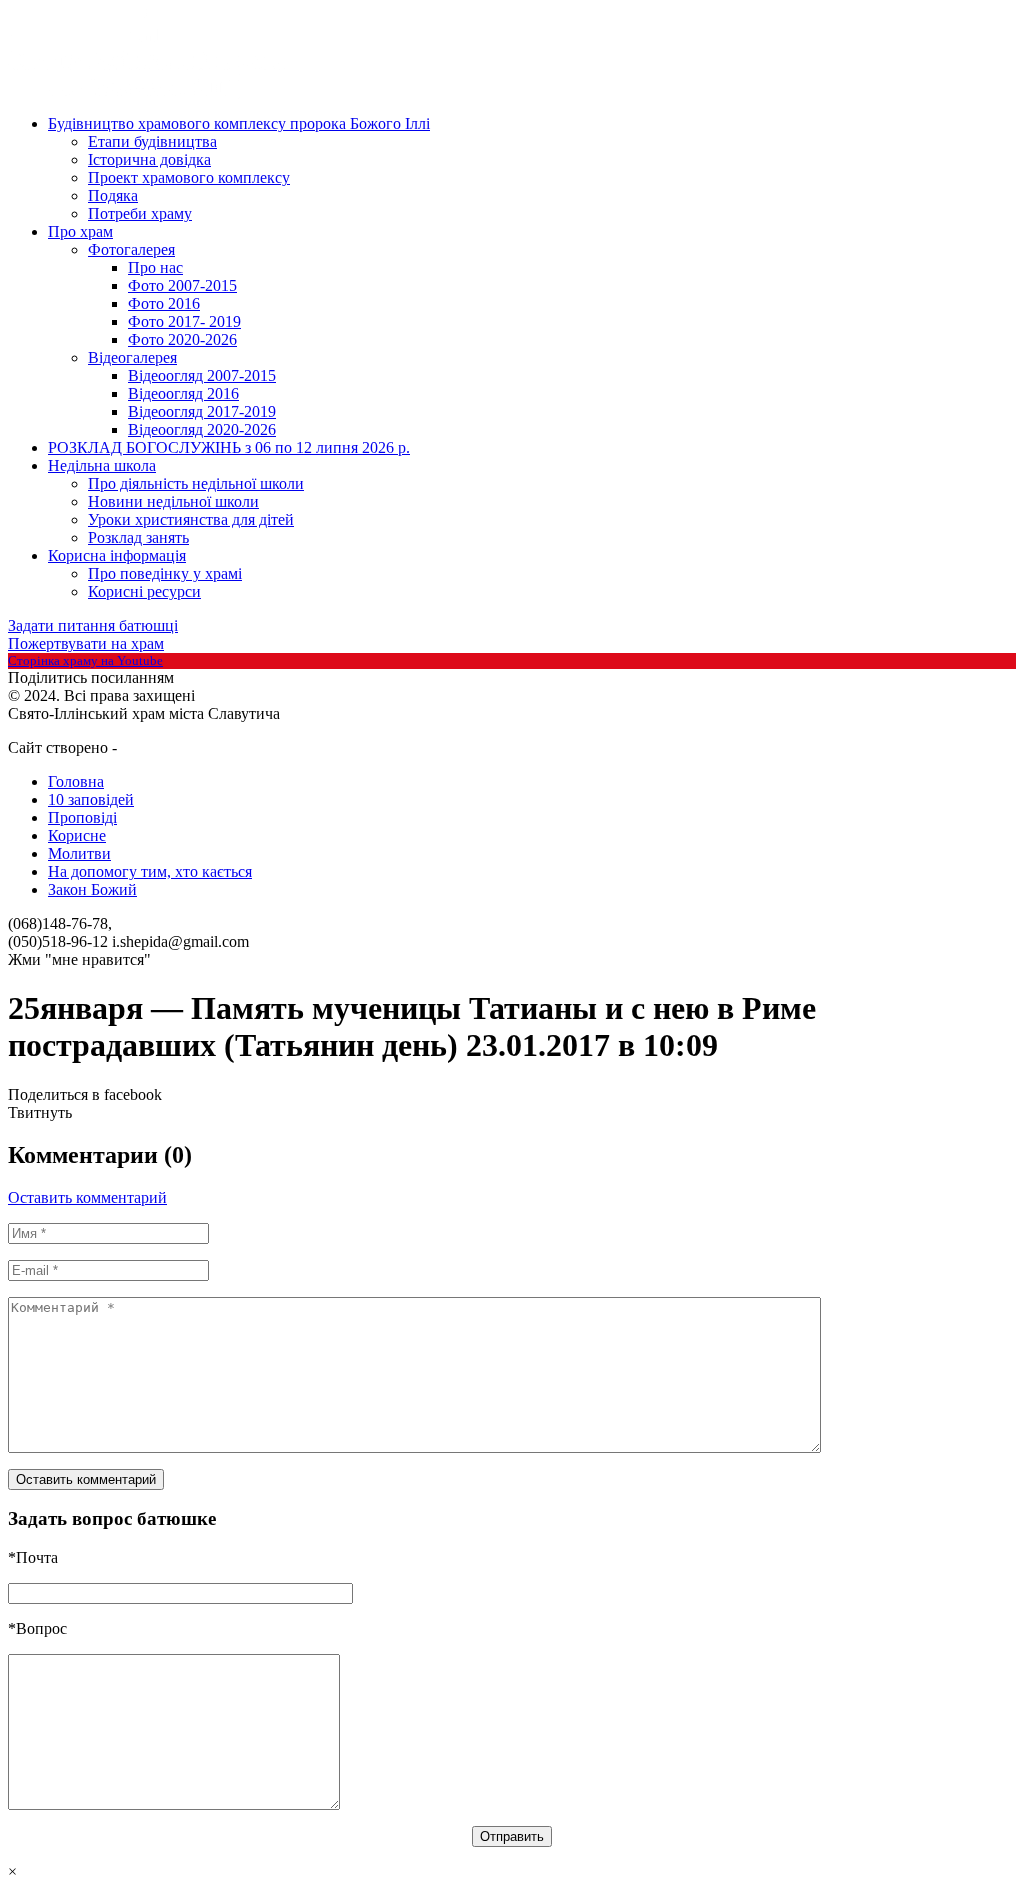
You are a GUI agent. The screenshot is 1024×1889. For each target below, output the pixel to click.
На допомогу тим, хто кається (150, 871)
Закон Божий (92, 889)
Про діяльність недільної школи (196, 483)
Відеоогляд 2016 (183, 393)
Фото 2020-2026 (182, 339)
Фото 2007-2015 (182, 285)
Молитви (79, 853)
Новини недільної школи (173, 501)
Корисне (77, 835)
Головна (76, 781)
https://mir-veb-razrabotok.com (193, 749)
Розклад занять (138, 537)
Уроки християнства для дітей (191, 519)
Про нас (155, 267)
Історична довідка (149, 159)
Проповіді (82, 817)
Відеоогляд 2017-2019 (202, 411)
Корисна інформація (117, 555)
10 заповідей (91, 799)
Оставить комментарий (87, 1197)
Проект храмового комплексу (189, 177)
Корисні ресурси (144, 591)
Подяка (113, 195)
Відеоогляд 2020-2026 (202, 429)
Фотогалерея (131, 249)
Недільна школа (102, 465)
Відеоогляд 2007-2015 (202, 375)
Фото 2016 (164, 303)
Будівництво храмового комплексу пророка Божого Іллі (239, 123)
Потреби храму (140, 213)
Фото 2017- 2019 (184, 321)
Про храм (80, 231)
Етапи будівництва (152, 141)
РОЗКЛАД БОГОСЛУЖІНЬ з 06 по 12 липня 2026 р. (229, 447)
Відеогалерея (132, 357)
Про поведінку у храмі (165, 573)
